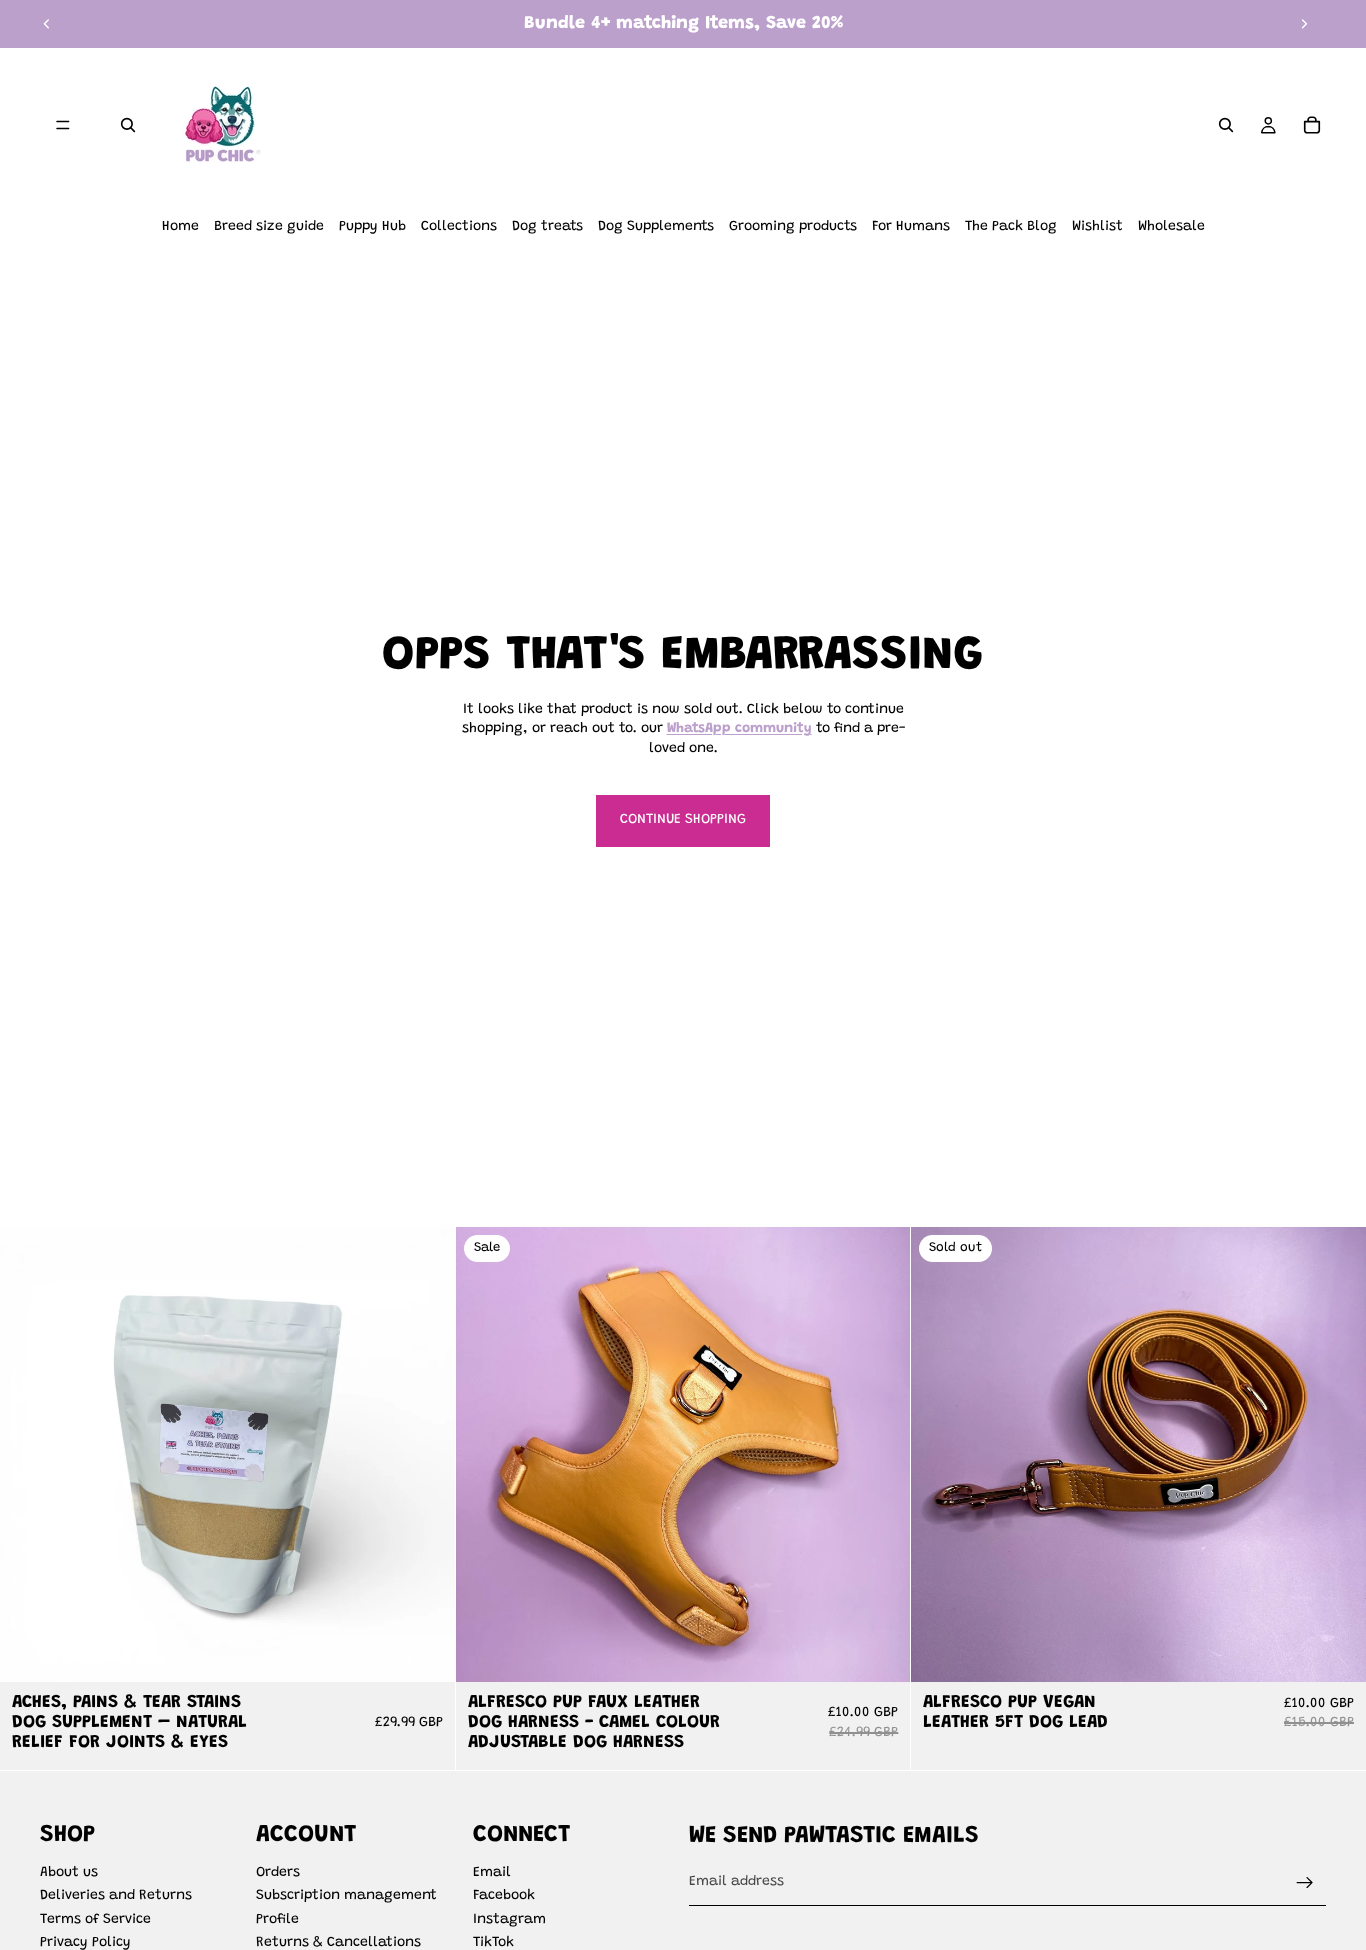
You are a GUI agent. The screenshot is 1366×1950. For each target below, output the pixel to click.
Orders (278, 1873)
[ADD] (424, 1652)
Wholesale (1171, 227)
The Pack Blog (1011, 227)
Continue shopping (683, 820)
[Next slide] (1304, 24)
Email (492, 1873)
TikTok (493, 1943)
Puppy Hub (372, 227)
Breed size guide (269, 227)
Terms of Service (95, 1920)
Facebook (504, 1896)
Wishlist (1097, 227)
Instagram (509, 1920)
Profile (277, 1920)
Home (180, 227)
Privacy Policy (85, 1943)
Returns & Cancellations (338, 1943)
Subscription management (346, 1896)
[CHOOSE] (880, 1652)
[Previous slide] (47, 24)
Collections (459, 227)
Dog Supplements (656, 227)
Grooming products (793, 227)
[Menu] (63, 125)
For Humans (911, 227)
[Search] (128, 125)
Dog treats (547, 227)
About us (69, 1873)
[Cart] (1312, 125)
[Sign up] (1305, 1883)
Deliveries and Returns (116, 1896)
